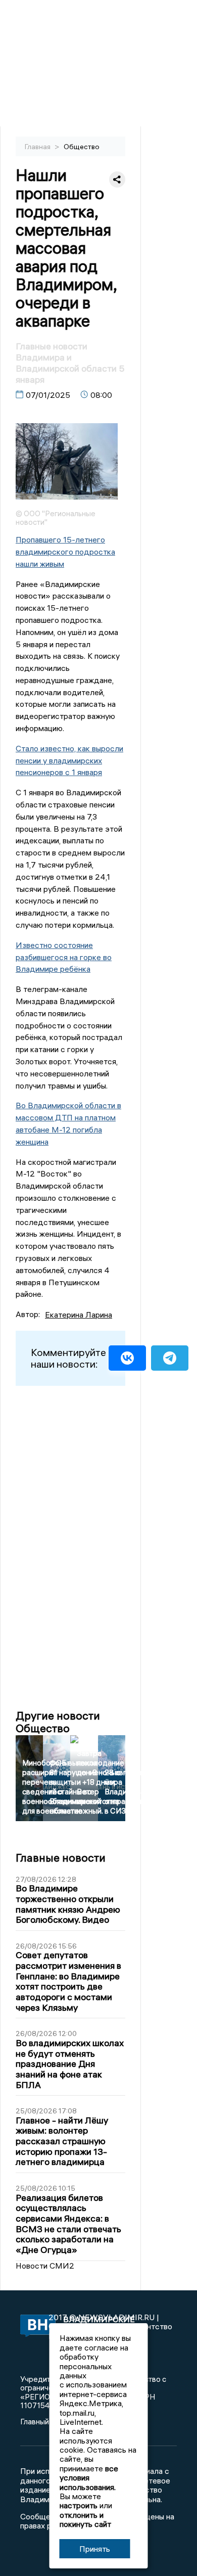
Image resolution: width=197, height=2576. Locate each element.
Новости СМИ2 (45, 2266)
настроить (79, 2505)
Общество (82, 147)
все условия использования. (89, 2478)
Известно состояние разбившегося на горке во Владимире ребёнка (64, 957)
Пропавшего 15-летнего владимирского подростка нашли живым (65, 552)
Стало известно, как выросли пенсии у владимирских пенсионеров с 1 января (69, 760)
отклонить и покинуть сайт (85, 2519)
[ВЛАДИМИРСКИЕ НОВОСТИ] (34, 2326)
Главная (38, 147)
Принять (95, 2549)
